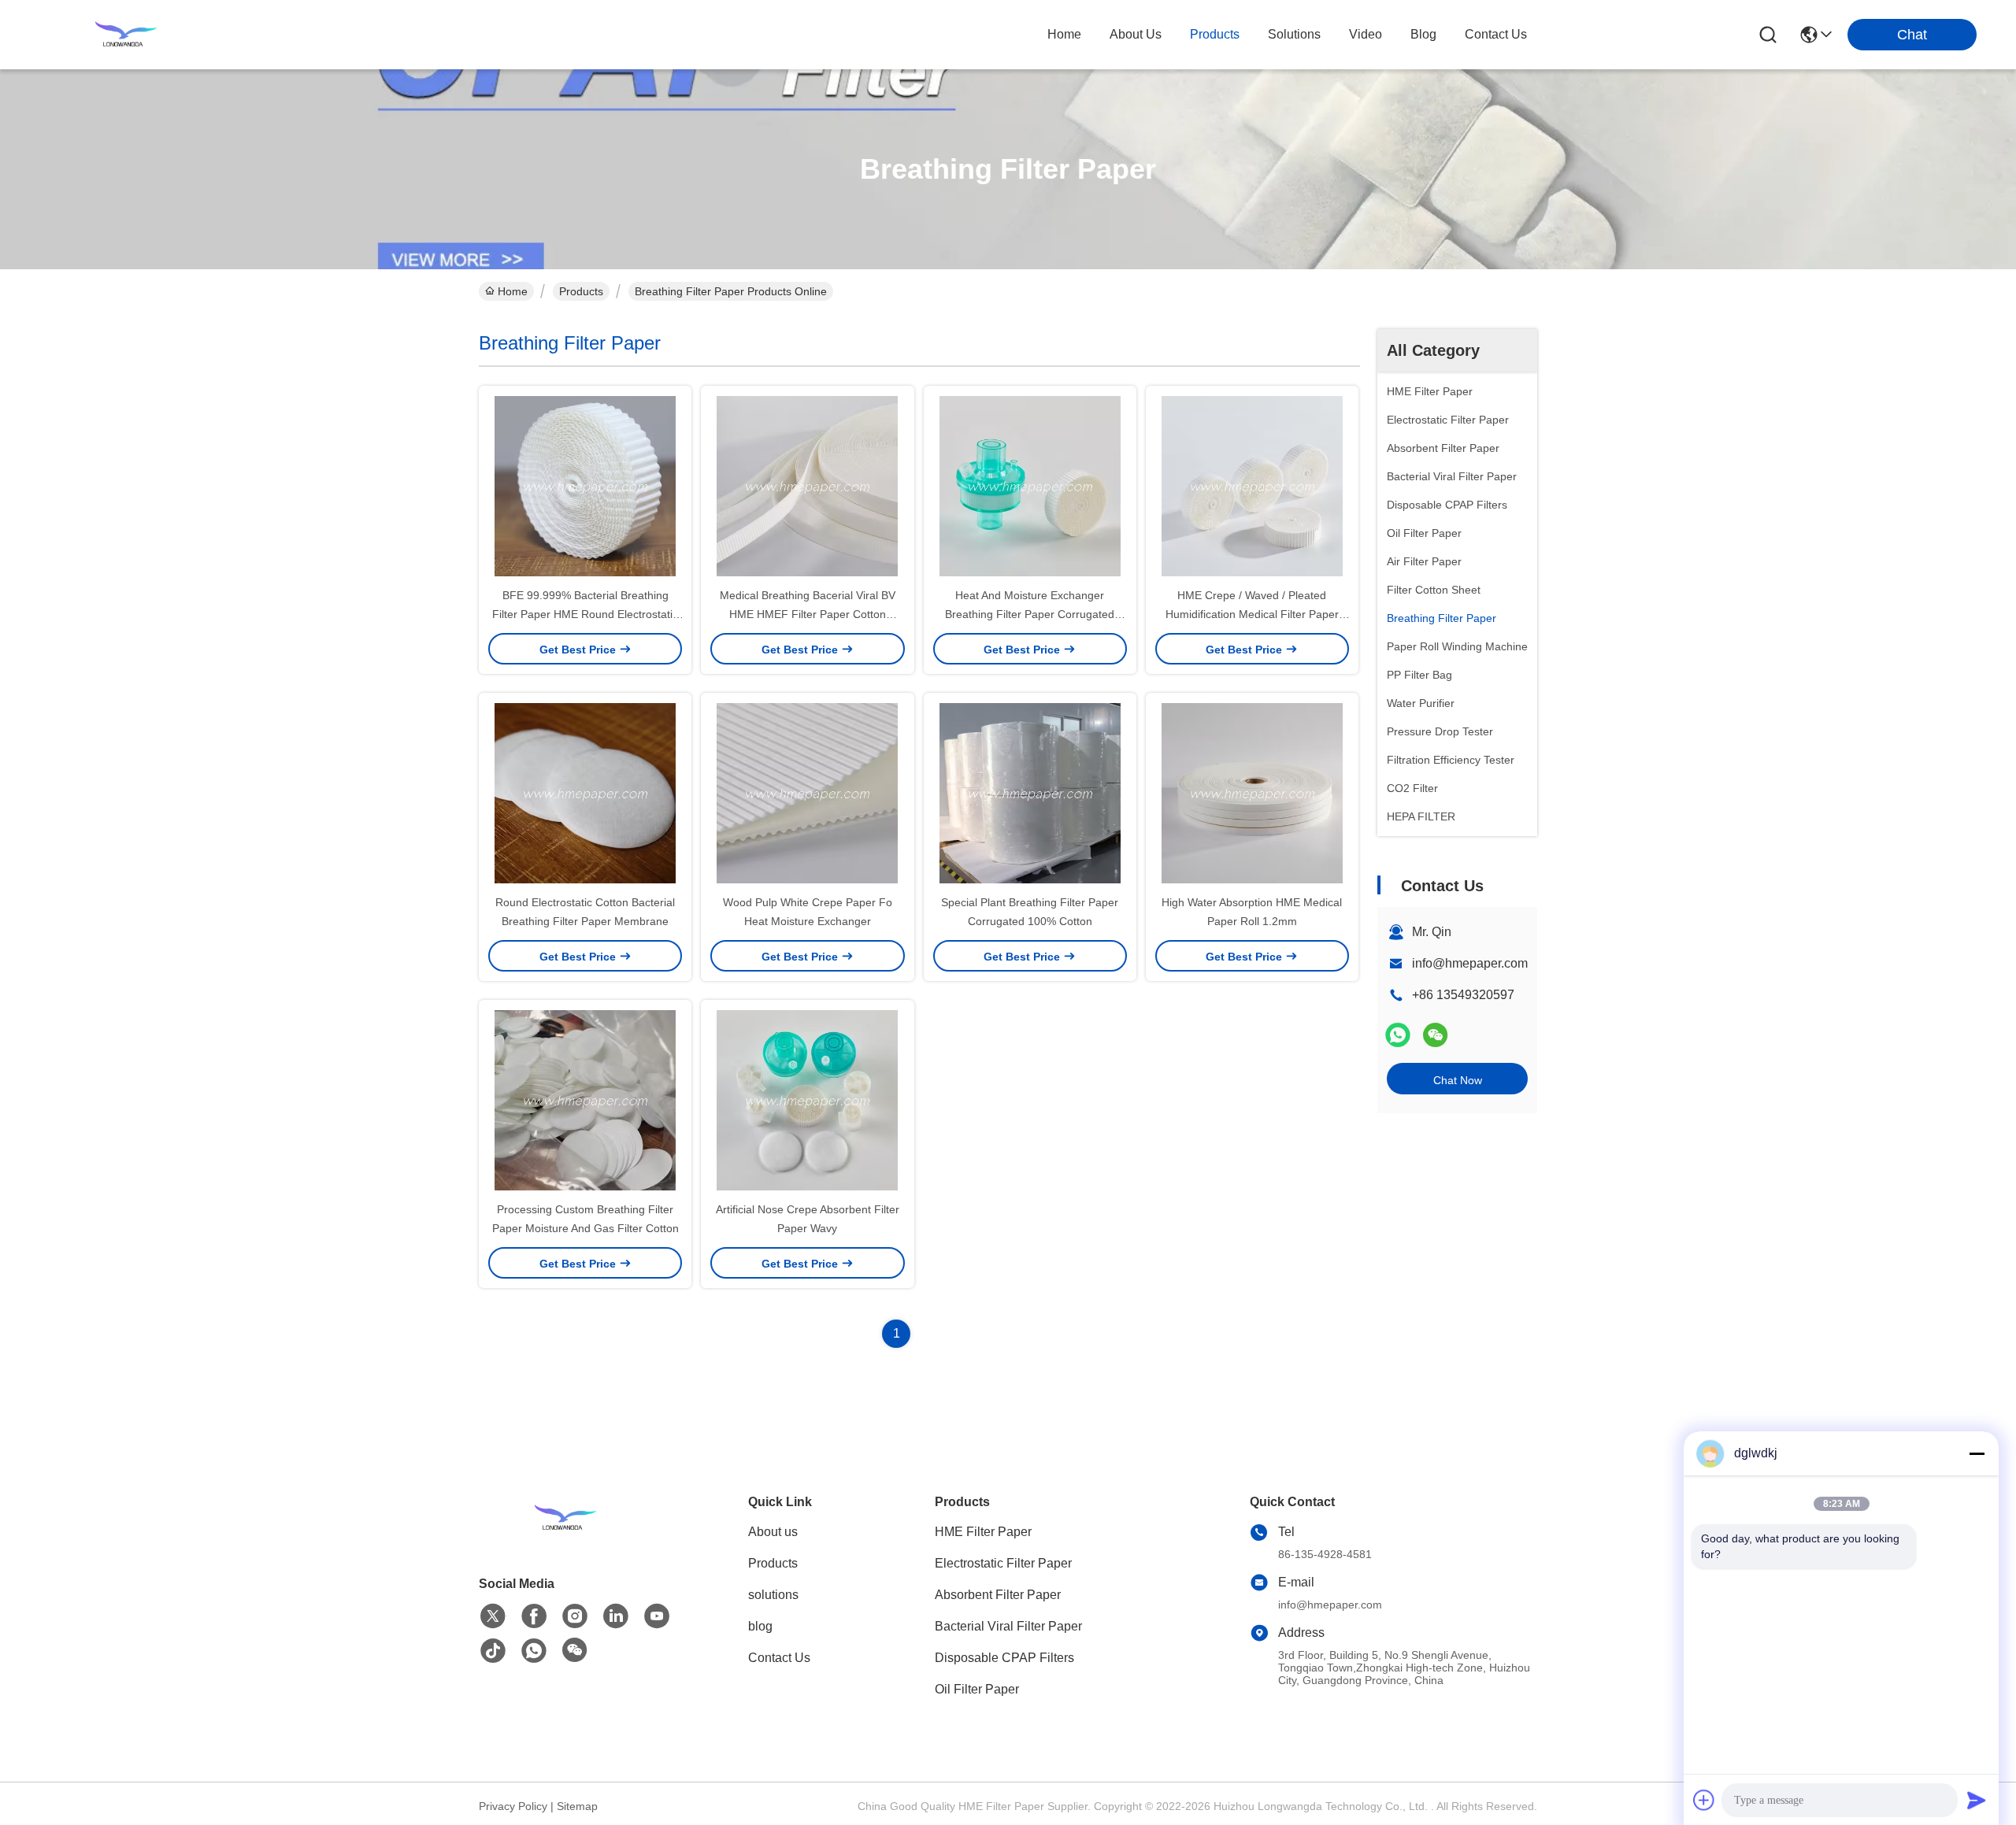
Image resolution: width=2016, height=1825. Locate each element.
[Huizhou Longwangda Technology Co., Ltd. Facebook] (534, 1616)
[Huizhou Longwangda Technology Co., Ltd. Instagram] (575, 1616)
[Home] (565, 1537)
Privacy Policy (513, 1806)
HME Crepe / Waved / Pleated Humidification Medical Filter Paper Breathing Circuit (1252, 614)
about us (1136, 34)
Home (1064, 34)
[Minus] (1977, 1453)
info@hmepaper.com (1470, 963)
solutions (1294, 34)
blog (1423, 34)
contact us (1496, 34)
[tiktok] (493, 1651)
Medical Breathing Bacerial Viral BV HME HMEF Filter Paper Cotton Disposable (808, 614)
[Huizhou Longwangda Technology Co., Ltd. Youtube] (657, 1616)
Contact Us (779, 1658)
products (1215, 34)
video (1366, 34)
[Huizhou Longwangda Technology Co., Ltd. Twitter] (493, 1616)
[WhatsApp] (1398, 1035)
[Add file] (1704, 1800)
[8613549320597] (534, 1651)
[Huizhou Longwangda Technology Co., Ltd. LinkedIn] (616, 1616)
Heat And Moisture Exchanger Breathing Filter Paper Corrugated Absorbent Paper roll (1030, 614)
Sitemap (577, 1806)
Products (581, 291)
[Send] (1977, 1800)
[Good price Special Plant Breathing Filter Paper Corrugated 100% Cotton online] (1030, 793)
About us (773, 1532)
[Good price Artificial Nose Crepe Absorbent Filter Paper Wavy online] (807, 1100)
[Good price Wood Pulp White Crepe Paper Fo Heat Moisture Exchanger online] (807, 793)
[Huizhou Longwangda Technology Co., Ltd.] (126, 35)
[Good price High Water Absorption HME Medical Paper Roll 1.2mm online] (1252, 793)
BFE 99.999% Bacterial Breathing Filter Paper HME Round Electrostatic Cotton (585, 614)
